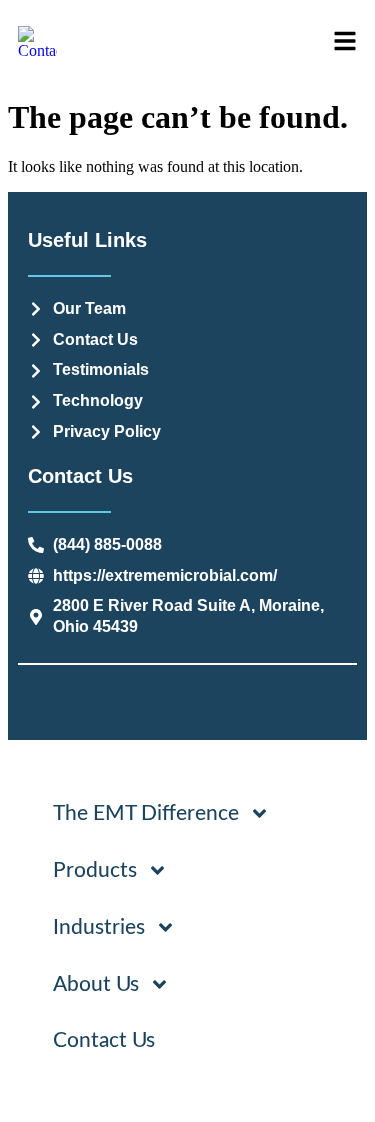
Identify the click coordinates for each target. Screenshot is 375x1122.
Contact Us (104, 1040)
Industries (99, 927)
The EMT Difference (146, 813)
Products (95, 870)
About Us (96, 984)
